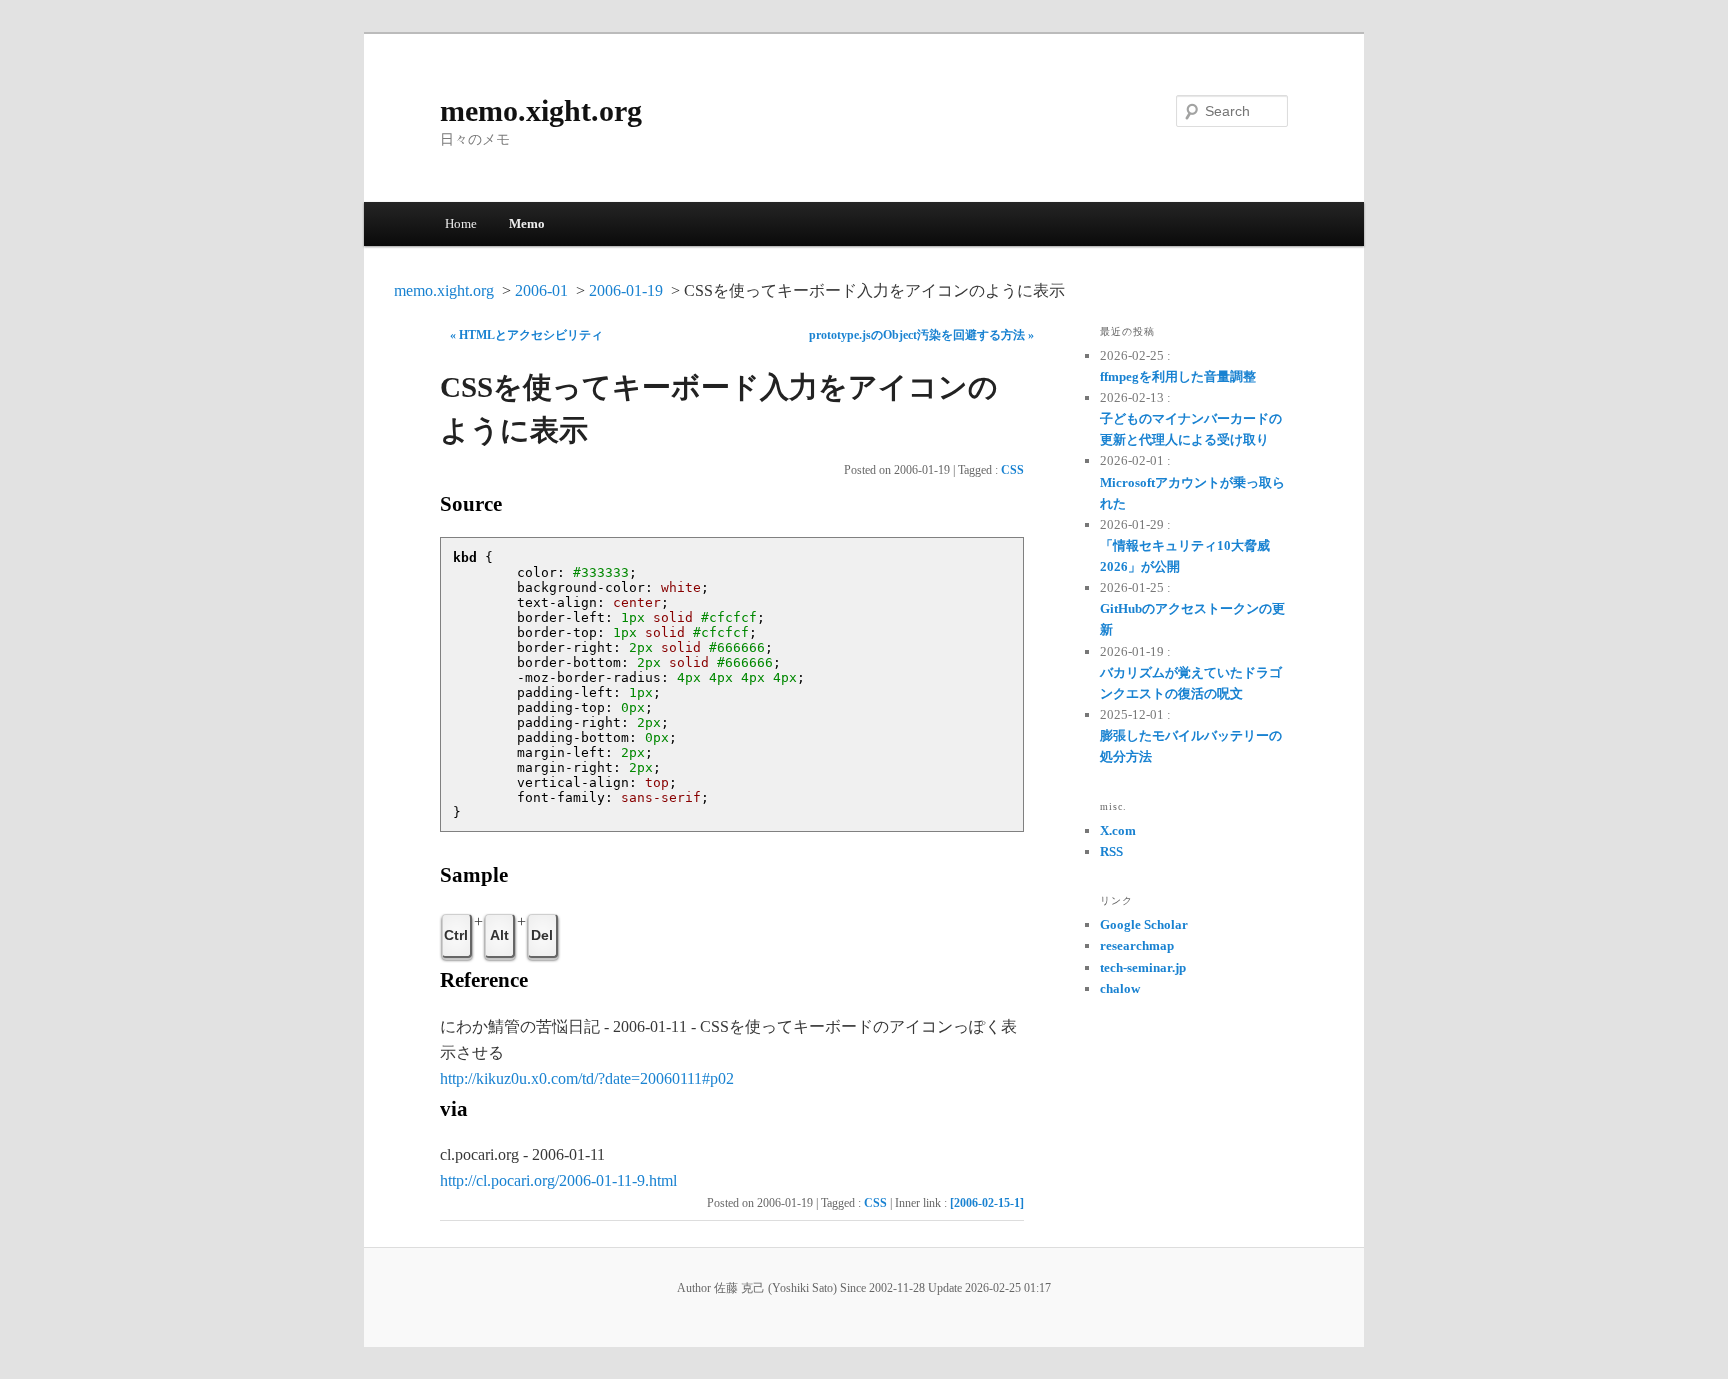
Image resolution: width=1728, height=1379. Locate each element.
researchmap (1137, 945)
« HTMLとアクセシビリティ (526, 335)
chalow (1120, 988)
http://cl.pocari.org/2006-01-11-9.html (558, 1180)
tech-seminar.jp (1143, 967)
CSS (1012, 470)
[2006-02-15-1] (987, 1203)
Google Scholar (1144, 924)
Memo (527, 223)
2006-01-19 (626, 290)
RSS (1111, 851)
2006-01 (541, 290)
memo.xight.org (541, 110)
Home (461, 223)
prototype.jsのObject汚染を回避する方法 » (921, 335)
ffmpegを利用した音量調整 (1178, 376)
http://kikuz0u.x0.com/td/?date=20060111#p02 (587, 1078)
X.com (1118, 830)
